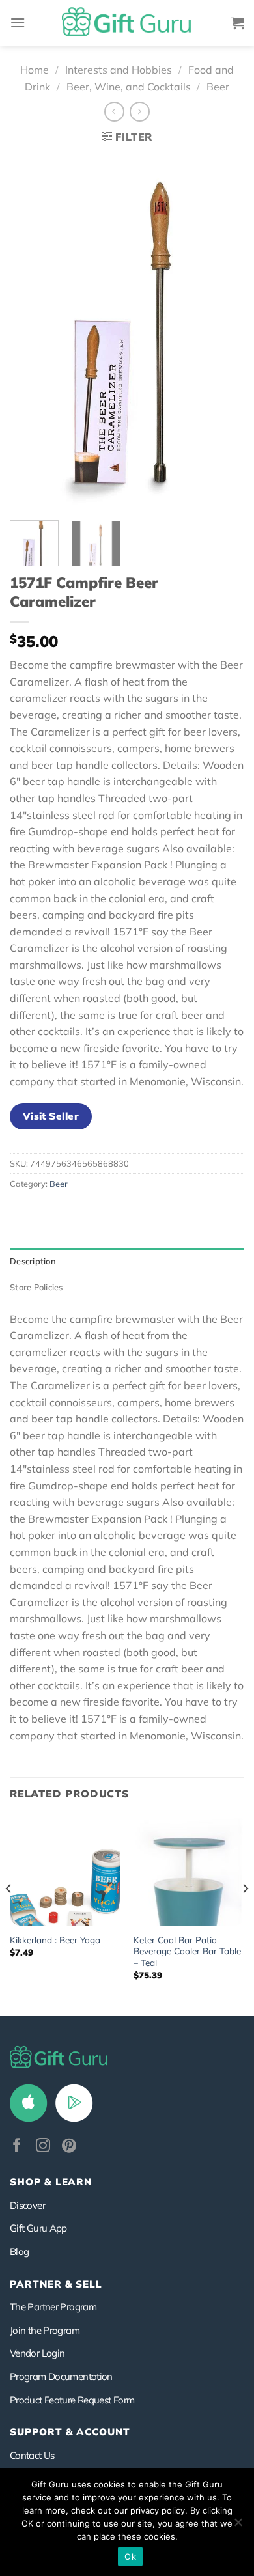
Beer (218, 87)
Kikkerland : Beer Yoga (55, 1940)
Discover (27, 2205)
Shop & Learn (51, 2182)
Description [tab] (33, 1261)
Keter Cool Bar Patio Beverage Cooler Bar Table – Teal (187, 1951)
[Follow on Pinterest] (69, 2147)
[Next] (223, 331)
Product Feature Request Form (72, 2400)
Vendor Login (37, 2353)
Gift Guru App (38, 2228)
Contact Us (32, 2455)
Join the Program (45, 2330)
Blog (19, 2251)
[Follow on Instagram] (43, 2147)
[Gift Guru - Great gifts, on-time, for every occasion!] (127, 23)
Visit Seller (51, 1116)
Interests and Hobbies (119, 70)
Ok (130, 2556)
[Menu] (18, 22)
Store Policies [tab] (36, 1287)
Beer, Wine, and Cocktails (129, 87)
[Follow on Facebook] (17, 2147)
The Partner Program (53, 2307)
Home (35, 70)
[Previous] (31, 331)
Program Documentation (61, 2376)
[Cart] (238, 23)
